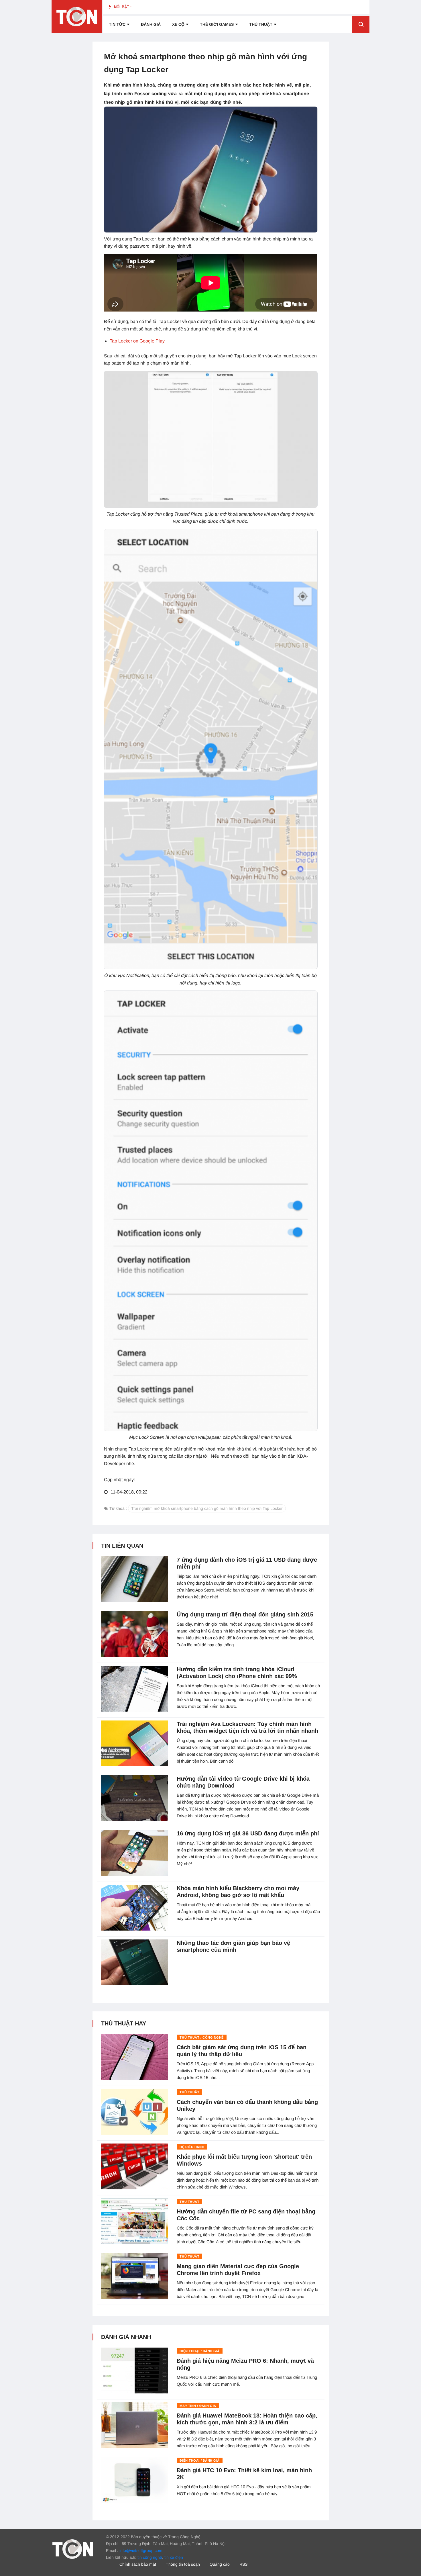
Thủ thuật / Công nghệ (202, 2037)
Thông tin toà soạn (183, 2564)
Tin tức (117, 24)
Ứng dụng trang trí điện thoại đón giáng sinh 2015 (245, 1614)
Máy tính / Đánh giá (198, 2406)
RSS (243, 2564)
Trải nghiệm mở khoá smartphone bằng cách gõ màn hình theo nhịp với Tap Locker (207, 1508)
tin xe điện (174, 2557)
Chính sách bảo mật (138, 2564)
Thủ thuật (261, 24)
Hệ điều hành (192, 2147)
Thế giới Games (217, 24)
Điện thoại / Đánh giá (200, 2351)
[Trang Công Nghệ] (73, 2549)
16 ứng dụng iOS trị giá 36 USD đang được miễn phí (248, 1833)
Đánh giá (151, 24)
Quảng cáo (220, 2564)
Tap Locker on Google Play (137, 341)
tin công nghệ (150, 2557)
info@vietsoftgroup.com (141, 2550)
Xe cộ (178, 24)
